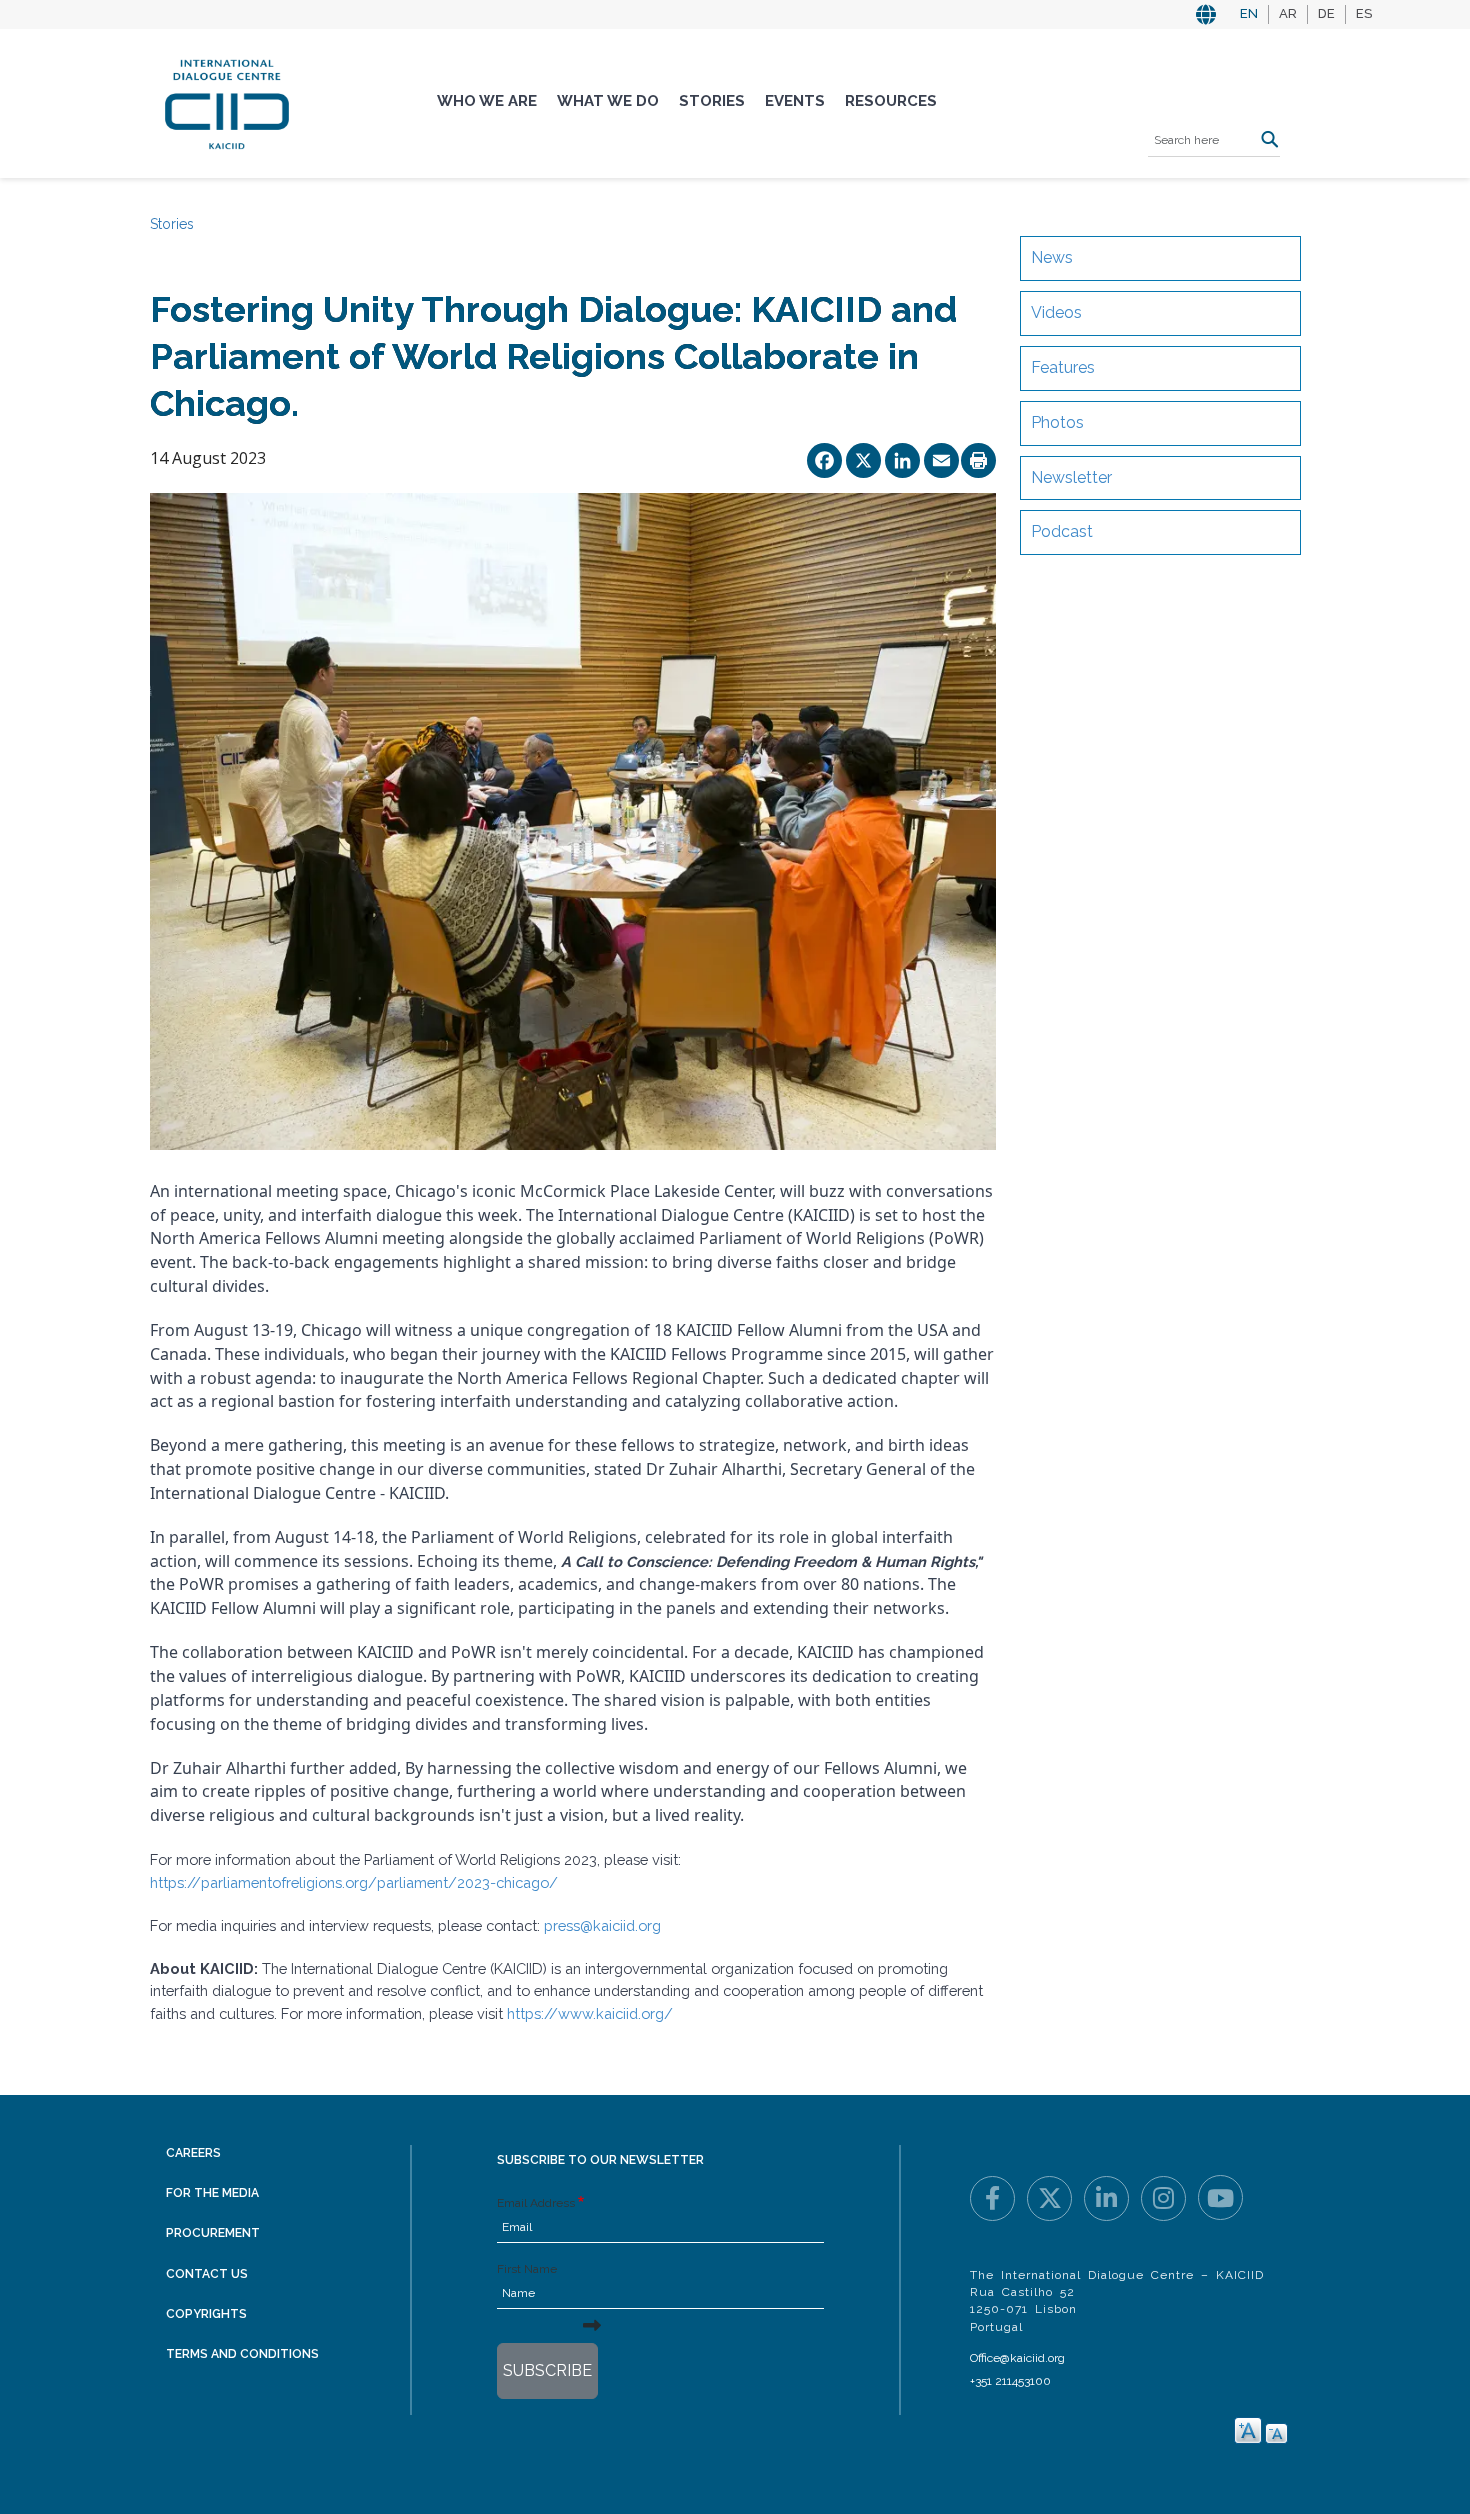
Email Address (536, 2203)
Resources (891, 101)
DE (1326, 13)
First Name (527, 2269)
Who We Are (487, 101)
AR (1288, 13)
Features (1063, 367)
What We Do (608, 101)
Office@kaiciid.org (1017, 2358)
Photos (1057, 422)
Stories (712, 101)
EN (1249, 13)
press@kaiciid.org (602, 1925)
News (1052, 257)
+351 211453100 (1010, 2381)
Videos (1056, 312)
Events (795, 101)
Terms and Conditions (242, 2354)
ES (1364, 13)
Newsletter (1071, 477)
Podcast (1062, 531)
